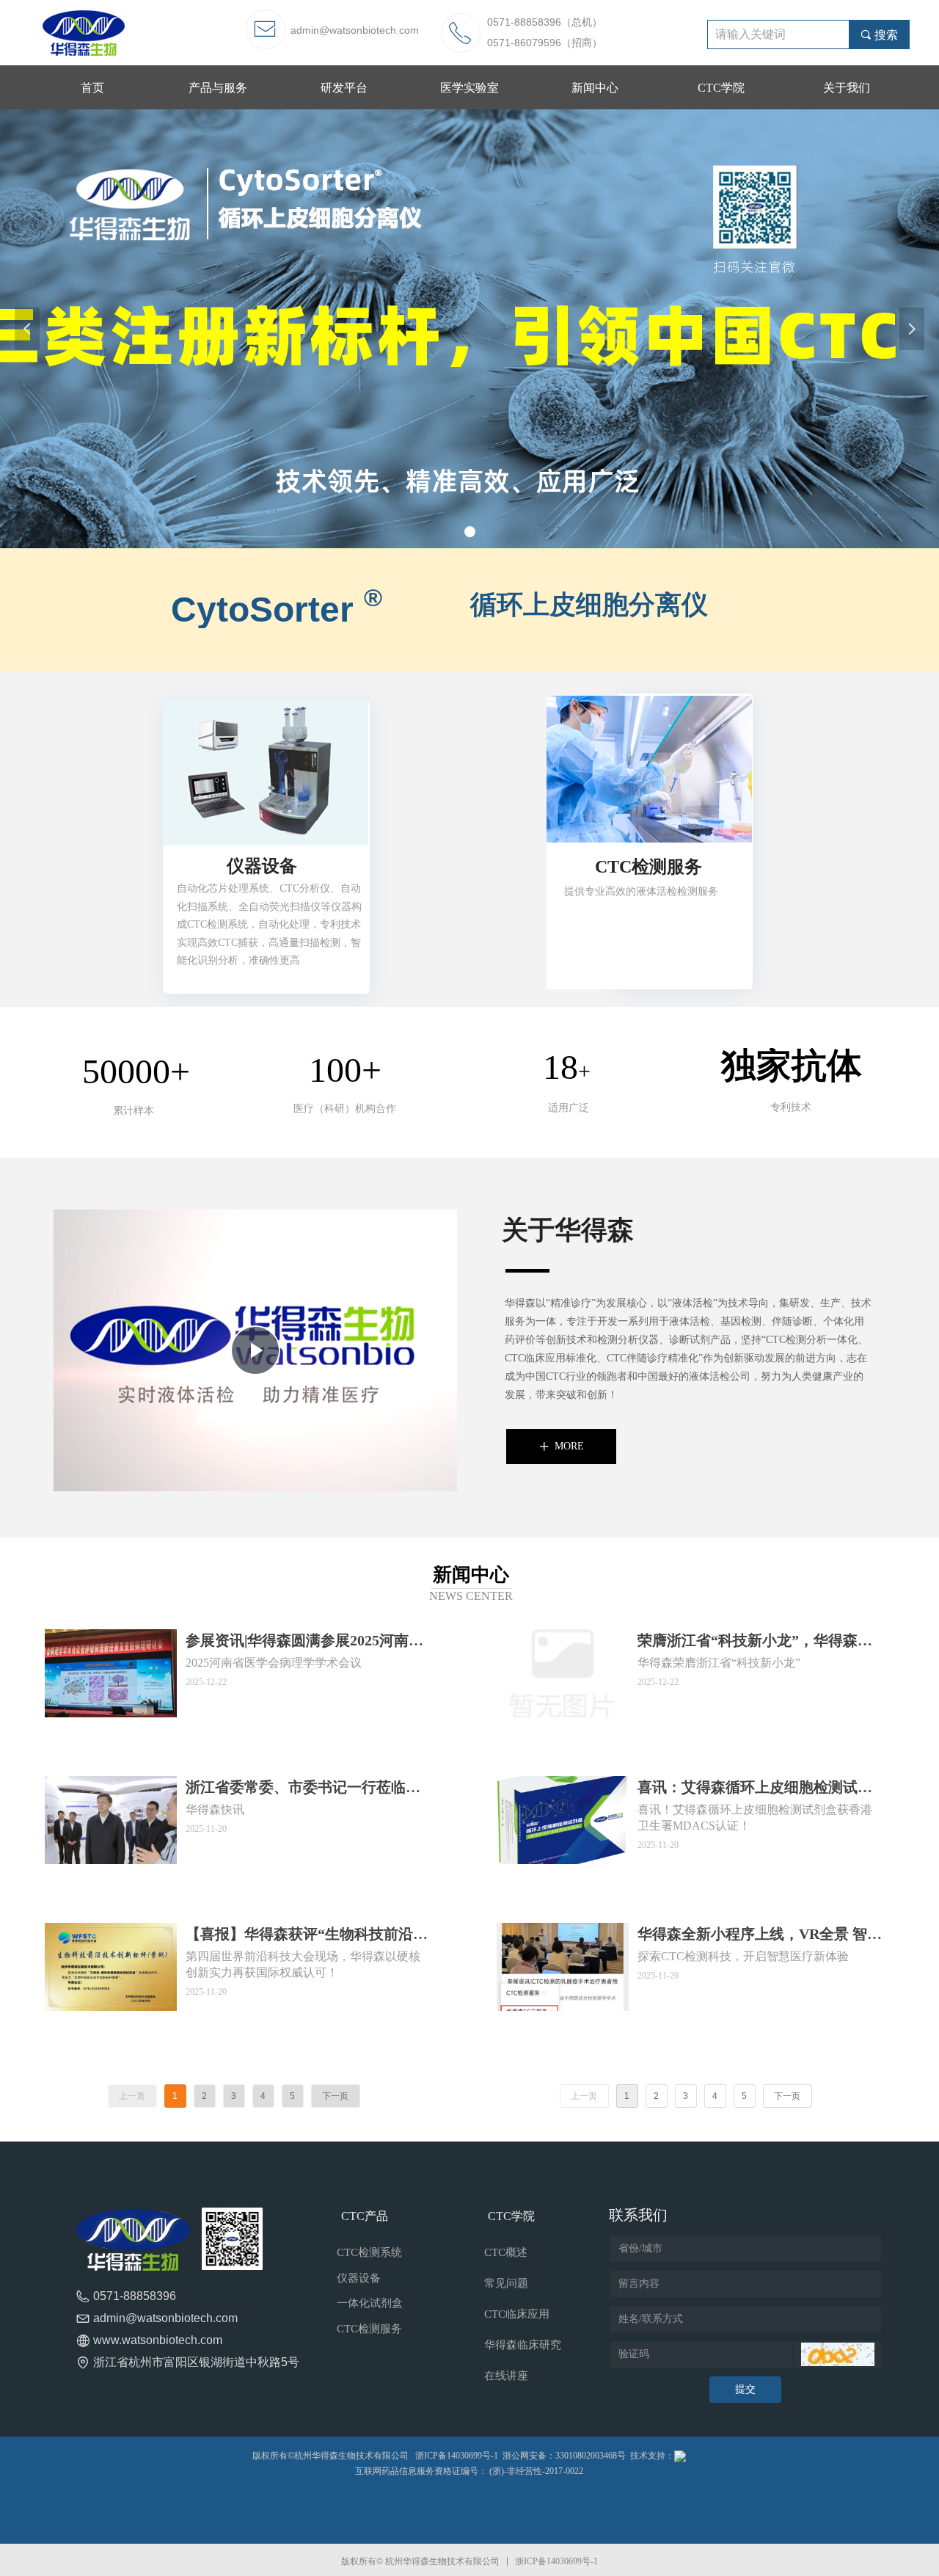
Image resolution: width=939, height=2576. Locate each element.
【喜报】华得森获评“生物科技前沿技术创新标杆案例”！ (307, 1935)
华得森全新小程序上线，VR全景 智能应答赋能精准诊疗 (760, 1935)
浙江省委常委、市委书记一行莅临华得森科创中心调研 (303, 1789)
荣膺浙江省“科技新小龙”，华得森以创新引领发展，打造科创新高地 (755, 1642)
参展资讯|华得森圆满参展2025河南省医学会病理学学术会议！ (304, 1642)
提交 (745, 2389)
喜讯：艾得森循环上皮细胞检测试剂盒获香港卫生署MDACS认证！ (755, 1789)
